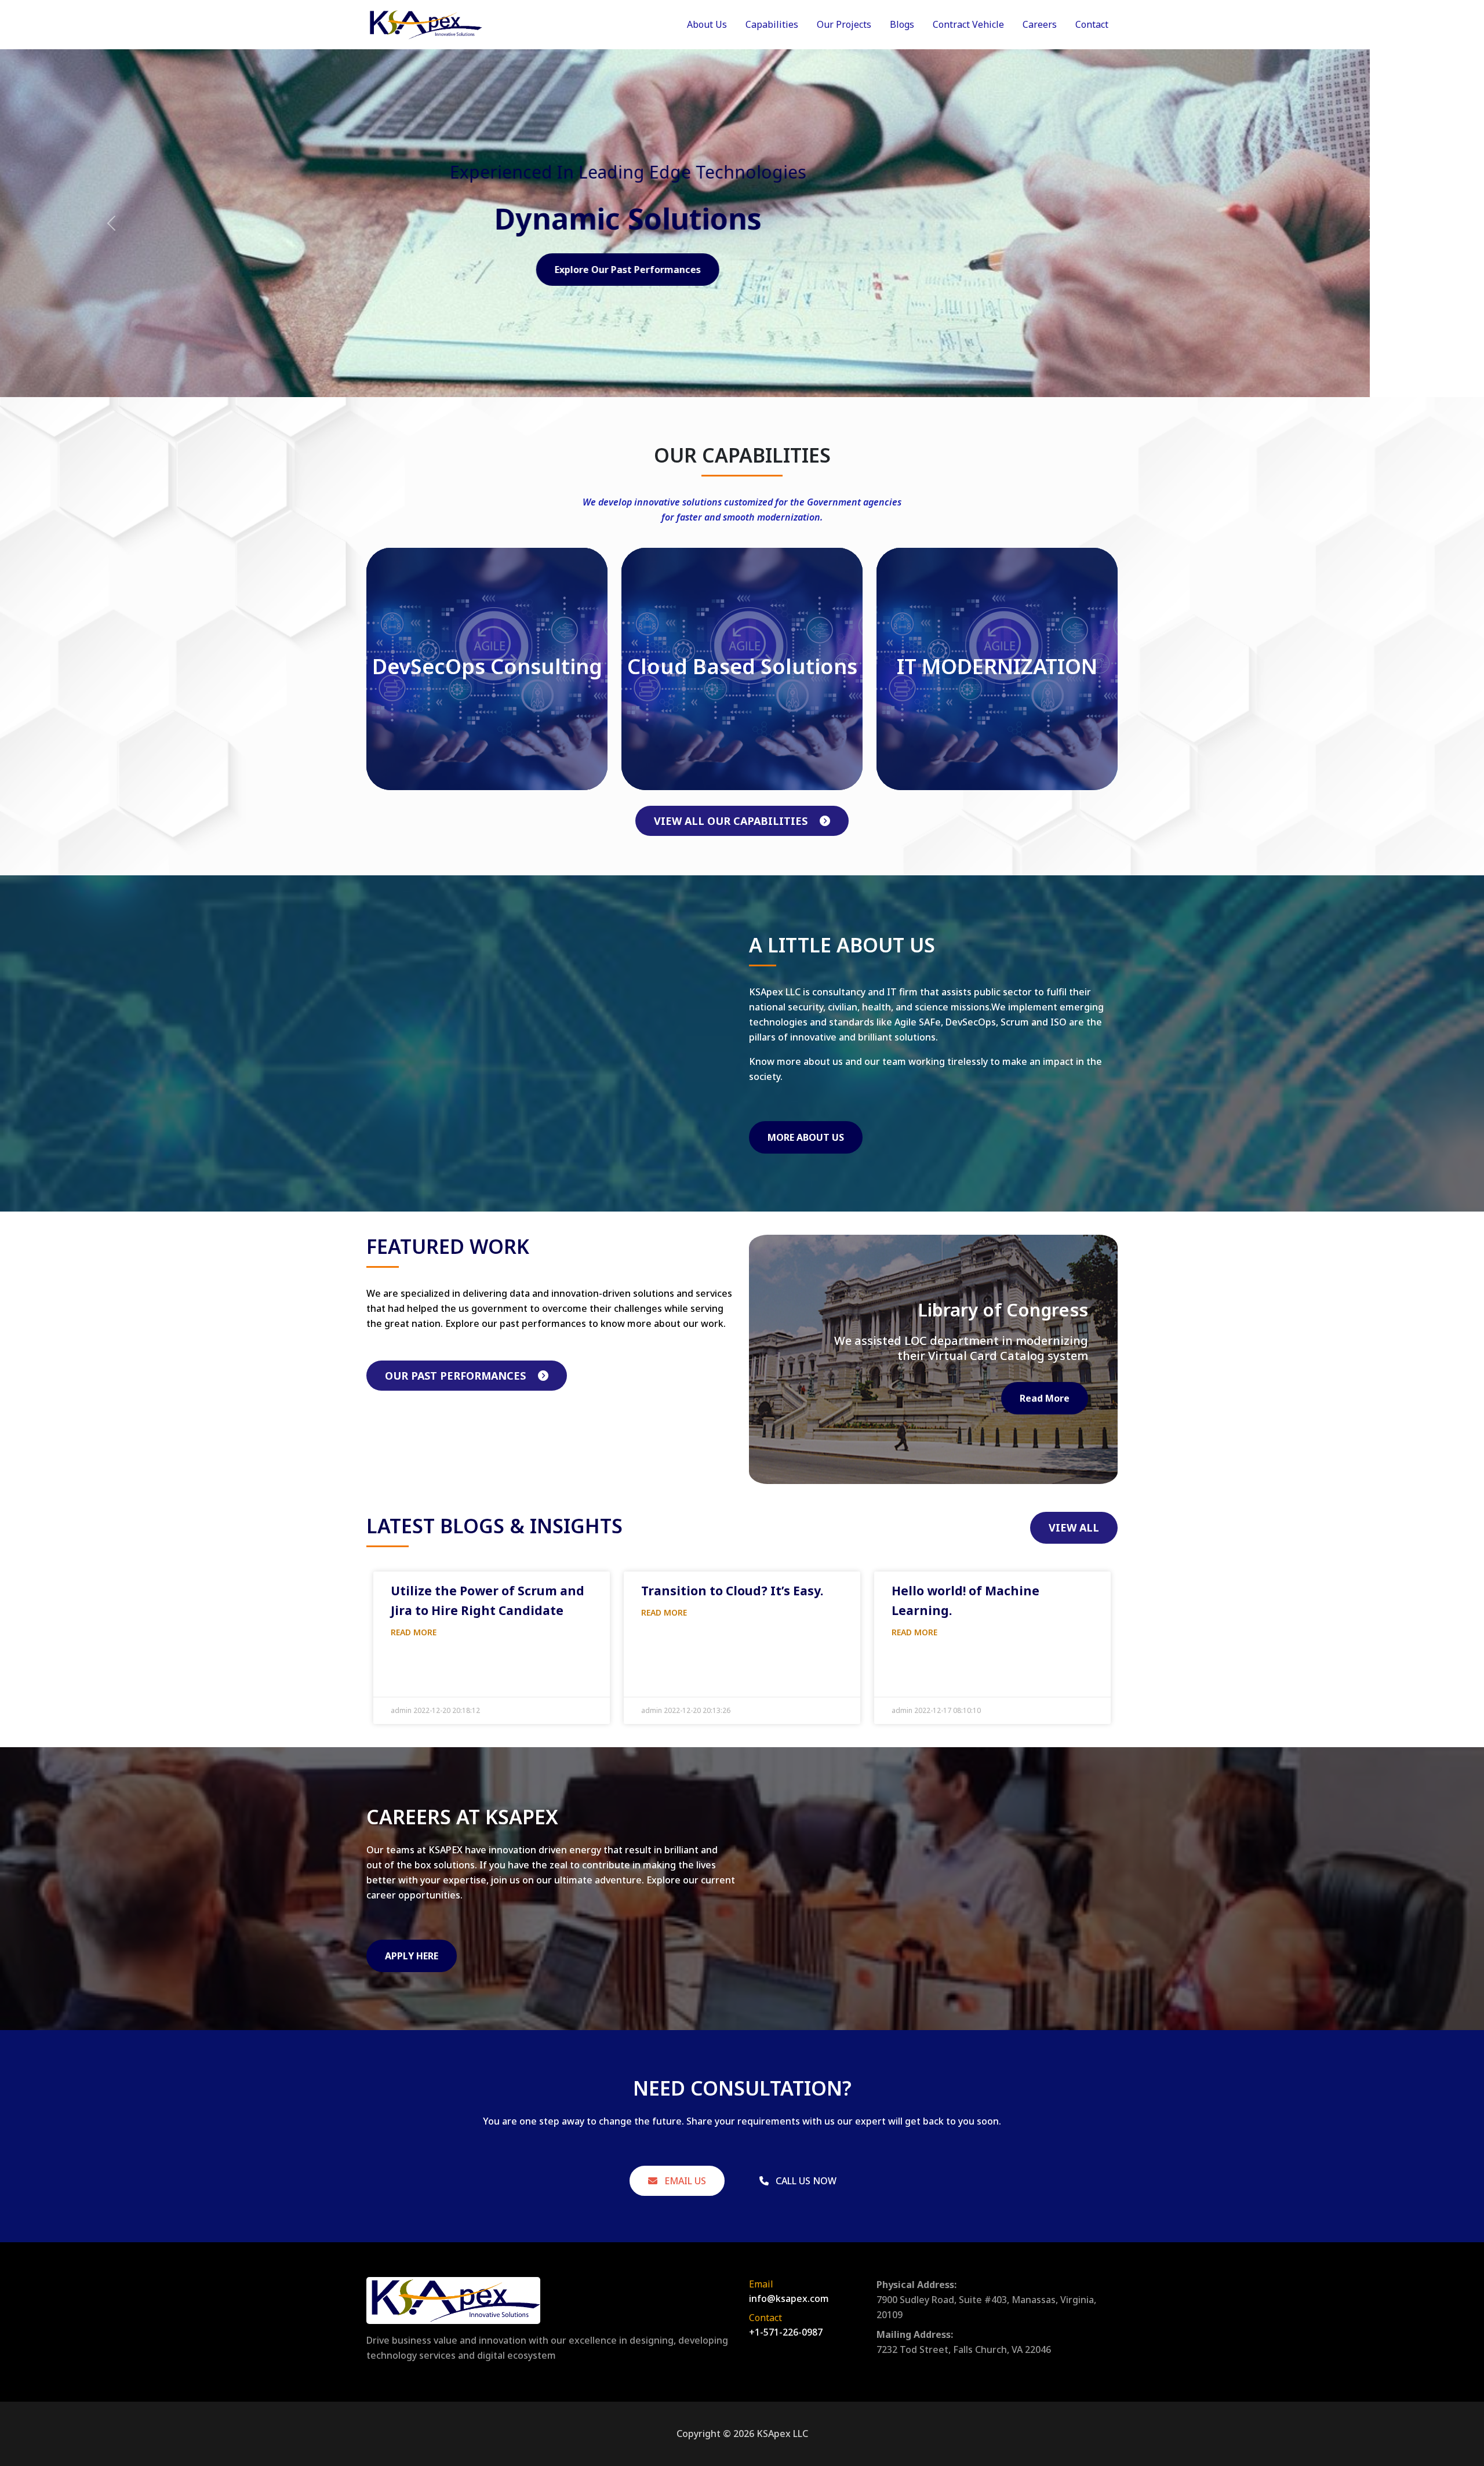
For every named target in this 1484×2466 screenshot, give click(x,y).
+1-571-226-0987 (786, 2332)
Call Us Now (805, 2181)
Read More (1045, 1398)
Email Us (684, 2181)
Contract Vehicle (968, 24)
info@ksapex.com (789, 2298)
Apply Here (412, 1956)
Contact (1092, 24)
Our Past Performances (457, 1376)
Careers (1040, 24)
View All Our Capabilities (732, 821)
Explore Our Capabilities (742, 270)
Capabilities (772, 24)
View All (1074, 1527)
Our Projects (844, 24)
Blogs (902, 24)
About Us (707, 24)
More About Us (806, 1137)
